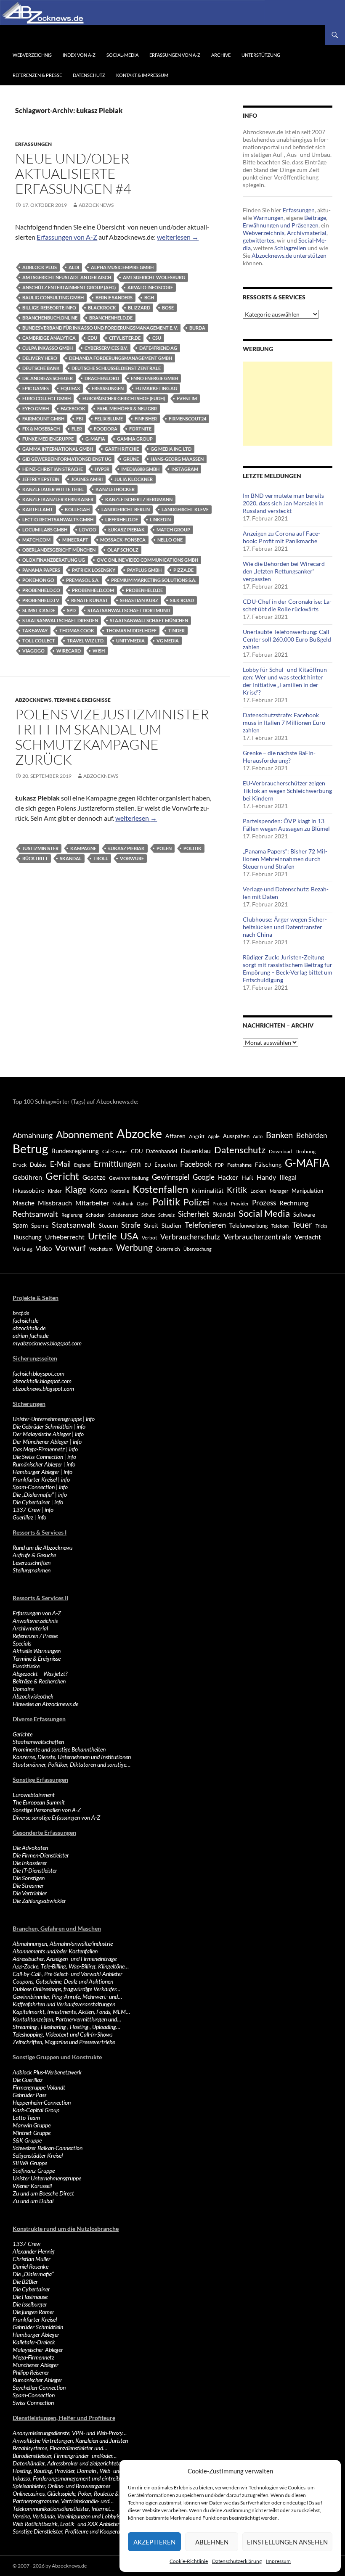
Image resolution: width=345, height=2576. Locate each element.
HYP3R (102, 469)
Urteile (102, 1236)
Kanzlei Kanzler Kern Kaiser (58, 499)
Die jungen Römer (33, 2312)
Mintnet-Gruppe (32, 2133)
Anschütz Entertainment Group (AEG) (69, 287)
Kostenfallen (160, 1189)
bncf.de (21, 1313)
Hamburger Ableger (36, 1472)
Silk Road (182, 600)
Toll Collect (39, 641)
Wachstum (101, 1249)
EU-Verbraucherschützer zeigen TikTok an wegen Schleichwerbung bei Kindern (287, 791)
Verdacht (308, 1237)
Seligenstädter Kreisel (38, 2155)
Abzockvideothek (33, 1696)
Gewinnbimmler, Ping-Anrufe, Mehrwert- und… (67, 1996)
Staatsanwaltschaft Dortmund (129, 610)
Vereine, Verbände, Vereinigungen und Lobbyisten (70, 2516)
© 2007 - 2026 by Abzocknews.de (50, 2566)
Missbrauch (55, 1203)
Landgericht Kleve (185, 509)
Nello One (170, 540)
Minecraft (75, 540)
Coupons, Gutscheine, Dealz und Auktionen (63, 1981)
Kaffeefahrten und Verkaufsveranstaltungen (64, 2004)
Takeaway (35, 630)
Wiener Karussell (32, 2186)
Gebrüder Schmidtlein (38, 2327)
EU (148, 1165)
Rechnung (294, 1203)
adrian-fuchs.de (31, 1336)
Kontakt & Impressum (142, 75)
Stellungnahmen (32, 1570)
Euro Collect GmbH (46, 398)
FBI (80, 419)
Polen (164, 848)
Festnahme (239, 1165)
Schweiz (166, 1215)
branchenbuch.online (50, 318)
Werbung (134, 1247)
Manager (279, 1191)
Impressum (278, 2561)
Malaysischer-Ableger (38, 2350)
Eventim (187, 398)
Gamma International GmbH (58, 449)
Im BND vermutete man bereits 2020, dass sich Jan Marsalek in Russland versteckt (283, 503)
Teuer (302, 1225)
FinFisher (146, 419)
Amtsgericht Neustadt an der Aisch (67, 277)
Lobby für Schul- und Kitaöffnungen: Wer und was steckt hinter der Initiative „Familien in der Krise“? (286, 681)
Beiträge (315, 218)
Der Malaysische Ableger (42, 1434)
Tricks (321, 1226)
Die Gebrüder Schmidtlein (42, 1426)
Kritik (237, 1190)
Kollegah (77, 509)
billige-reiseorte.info (49, 308)
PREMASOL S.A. (83, 580)
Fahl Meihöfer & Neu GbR (127, 408)
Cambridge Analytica (49, 338)
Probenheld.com (93, 590)
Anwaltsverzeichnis (35, 1621)
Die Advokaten (30, 1848)
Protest (220, 1203)
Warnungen (268, 218)
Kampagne (83, 848)
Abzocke (139, 1133)
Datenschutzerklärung (237, 2561)
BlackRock (102, 308)
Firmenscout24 (187, 419)
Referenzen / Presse (35, 1636)
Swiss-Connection (33, 2403)
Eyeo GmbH (36, 408)
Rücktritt (35, 858)
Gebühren (27, 1177)
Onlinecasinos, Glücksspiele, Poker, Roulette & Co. (70, 2493)
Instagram (185, 469)
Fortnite (140, 429)
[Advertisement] (288, 404)
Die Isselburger (30, 2304)
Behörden (312, 1135)
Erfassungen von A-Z (175, 55)
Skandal (71, 858)
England (82, 1165)
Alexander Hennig (34, 2251)
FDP (219, 1165)
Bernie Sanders (114, 297)
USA (129, 1236)
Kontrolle (120, 1191)
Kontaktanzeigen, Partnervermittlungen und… (67, 2019)
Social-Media (122, 55)
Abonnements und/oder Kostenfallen (55, 1951)
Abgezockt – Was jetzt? (40, 1674)
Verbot (149, 1238)
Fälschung (268, 1164)
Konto (98, 1190)
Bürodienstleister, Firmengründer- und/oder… (65, 2456)
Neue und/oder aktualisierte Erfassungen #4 (73, 173)
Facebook (73, 408)
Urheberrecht (65, 1237)
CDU (92, 338)
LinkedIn (160, 519)
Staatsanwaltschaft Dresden (60, 620)
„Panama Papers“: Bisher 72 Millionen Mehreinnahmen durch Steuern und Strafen (285, 859)
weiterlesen (178, 237)
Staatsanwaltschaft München (149, 620)
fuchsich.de (25, 1320)
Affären (175, 1136)
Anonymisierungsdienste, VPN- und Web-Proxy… (70, 2433)
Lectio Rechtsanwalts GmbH (58, 519)
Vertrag (23, 1248)
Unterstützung (261, 55)
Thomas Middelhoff (131, 630)
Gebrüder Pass (29, 2095)
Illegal (288, 1177)
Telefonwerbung (249, 1226)
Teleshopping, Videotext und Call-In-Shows (62, 2034)
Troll (101, 858)
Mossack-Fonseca (123, 540)
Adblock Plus (40, 267)
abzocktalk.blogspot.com (42, 1381)
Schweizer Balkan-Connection (48, 2148)
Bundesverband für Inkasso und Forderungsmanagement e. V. (100, 328)
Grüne (131, 459)
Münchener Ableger (36, 2365)
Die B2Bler (25, 2281)
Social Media (264, 1213)
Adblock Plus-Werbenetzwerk (47, 2072)
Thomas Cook (77, 630)
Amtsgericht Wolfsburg (154, 277)
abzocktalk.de (29, 1328)
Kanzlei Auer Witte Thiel (53, 489)
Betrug (30, 1149)
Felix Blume (109, 419)
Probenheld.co (41, 590)
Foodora (106, 429)
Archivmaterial (307, 233)
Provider (240, 1203)
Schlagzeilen (290, 248)
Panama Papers (41, 570)
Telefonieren (205, 1225)
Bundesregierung (75, 1151)
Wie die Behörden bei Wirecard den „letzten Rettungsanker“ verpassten (284, 571)
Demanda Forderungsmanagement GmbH (121, 358)
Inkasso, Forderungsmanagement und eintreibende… (74, 2478)
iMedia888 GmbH (140, 469)
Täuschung (27, 1237)
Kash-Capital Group (36, 2110)
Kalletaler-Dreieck (34, 2342)
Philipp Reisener (31, 2372)
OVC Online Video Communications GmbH (147, 560)
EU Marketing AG (156, 388)
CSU (157, 338)
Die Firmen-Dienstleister (41, 1855)
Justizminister (40, 848)
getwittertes (259, 240)
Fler (77, 429)
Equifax (70, 388)
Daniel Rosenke (31, 2266)
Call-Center (115, 1151)
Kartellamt (38, 509)
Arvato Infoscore (150, 287)
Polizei (196, 1202)
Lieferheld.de (122, 519)
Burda (197, 328)
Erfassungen (33, 144)
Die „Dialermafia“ (33, 1494)
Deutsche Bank (41, 368)
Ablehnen (212, 2542)
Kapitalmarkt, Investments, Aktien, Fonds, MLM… (71, 2012)
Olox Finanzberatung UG (54, 560)
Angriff (197, 1136)
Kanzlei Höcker (115, 489)
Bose (168, 308)
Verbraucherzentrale (257, 1236)
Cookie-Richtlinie (189, 2561)
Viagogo (33, 651)
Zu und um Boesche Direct (43, 2193)
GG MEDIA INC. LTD (171, 449)
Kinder (55, 1191)
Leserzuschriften (32, 1563)
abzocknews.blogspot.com (43, 1388)
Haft (247, 1177)
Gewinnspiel (171, 1177)
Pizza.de (183, 570)
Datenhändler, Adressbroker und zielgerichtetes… (70, 2463)
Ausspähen (236, 1136)
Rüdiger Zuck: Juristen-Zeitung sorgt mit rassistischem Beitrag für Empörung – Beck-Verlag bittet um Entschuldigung (288, 968)
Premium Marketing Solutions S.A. (154, 580)
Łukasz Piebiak (126, 530)
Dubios (38, 1165)
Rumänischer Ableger (37, 1464)
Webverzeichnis (32, 55)
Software (304, 1215)
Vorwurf (132, 858)
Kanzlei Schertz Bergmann (139, 499)
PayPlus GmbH (144, 570)
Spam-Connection (34, 1487)
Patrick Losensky (94, 570)
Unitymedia (130, 641)
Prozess (264, 1203)
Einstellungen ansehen (287, 2542)
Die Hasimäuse (30, 2297)
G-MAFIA (95, 439)
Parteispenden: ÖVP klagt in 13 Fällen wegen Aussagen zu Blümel (286, 825)
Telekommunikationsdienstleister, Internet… (64, 2509)
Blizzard (139, 308)
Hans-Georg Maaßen (177, 459)
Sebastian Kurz (139, 600)
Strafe (131, 1225)
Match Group (173, 530)
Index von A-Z (79, 55)
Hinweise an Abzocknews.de (45, 1704)
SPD (71, 610)
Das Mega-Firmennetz (39, 1449)
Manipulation (307, 1191)
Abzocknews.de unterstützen (289, 255)
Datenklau (196, 1151)
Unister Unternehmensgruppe (47, 2178)
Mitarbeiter (92, 1203)
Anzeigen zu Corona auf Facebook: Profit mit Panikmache (281, 537)
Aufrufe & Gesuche (34, 1555)
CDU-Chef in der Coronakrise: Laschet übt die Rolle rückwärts (287, 605)
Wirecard (69, 651)
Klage (76, 1189)
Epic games (36, 388)
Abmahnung (33, 1135)
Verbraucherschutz (190, 1237)
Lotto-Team (26, 2118)
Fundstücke (26, 1666)
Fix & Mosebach (41, 429)
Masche (24, 1203)
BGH (149, 297)
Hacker (228, 1177)
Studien (171, 1225)
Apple (214, 1136)
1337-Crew (27, 1510)
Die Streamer (28, 1885)
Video (44, 1248)
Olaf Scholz (123, 550)
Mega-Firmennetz (33, 2357)
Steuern (108, 1226)
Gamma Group (135, 439)
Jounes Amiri (87, 479)
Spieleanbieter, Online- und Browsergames (61, 2486)
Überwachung (198, 1249)
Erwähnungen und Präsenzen (281, 225)
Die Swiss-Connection (38, 1457)
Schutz (148, 1215)
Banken (279, 1135)
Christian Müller (32, 2259)
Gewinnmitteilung (129, 1178)
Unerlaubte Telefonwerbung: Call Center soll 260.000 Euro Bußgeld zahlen (287, 639)
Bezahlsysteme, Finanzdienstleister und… (60, 2448)
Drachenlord (102, 378)
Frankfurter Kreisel (35, 1479)
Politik (192, 848)
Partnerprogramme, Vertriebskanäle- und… (63, 2501)
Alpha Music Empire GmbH (122, 267)
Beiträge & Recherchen (39, 1681)
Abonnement (85, 1134)
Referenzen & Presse (37, 75)
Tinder (176, 630)
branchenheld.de (111, 318)
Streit (151, 1226)
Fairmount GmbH (43, 419)
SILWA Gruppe (30, 2163)
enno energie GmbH (154, 378)
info (90, 1419)
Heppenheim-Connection (42, 2102)
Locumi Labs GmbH (45, 530)
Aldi (74, 267)
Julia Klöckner (134, 479)
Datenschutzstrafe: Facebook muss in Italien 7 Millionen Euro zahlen (284, 723)
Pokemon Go (38, 580)
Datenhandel (162, 1151)
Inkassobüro (29, 1190)
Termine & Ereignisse (82, 700)
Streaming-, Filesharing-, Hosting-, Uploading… (66, 2027)
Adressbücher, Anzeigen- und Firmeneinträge (65, 1959)
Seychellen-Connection (39, 2387)
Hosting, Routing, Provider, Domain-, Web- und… (69, 2471)
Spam (20, 1225)
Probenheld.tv (41, 600)
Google (204, 1177)
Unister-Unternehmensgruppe (47, 1419)
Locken (258, 1191)
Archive (221, 55)
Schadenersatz (123, 1215)
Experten (166, 1165)
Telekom (280, 1226)
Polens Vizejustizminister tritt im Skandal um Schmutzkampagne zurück (112, 737)
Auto (258, 1136)
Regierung (72, 1215)
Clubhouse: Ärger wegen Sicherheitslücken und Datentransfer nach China (285, 927)
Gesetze (94, 1177)
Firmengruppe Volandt (39, 2087)
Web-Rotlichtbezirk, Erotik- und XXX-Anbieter (66, 2524)
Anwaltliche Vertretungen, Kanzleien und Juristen (70, 2440)
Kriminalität (207, 1190)
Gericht (62, 1176)
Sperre (40, 1226)
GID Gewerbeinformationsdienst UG (67, 459)
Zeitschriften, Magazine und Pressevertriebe (64, 2042)
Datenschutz (89, 75)
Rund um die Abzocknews (42, 1547)
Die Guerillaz (28, 2080)
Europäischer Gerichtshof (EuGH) (124, 398)
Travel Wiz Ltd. (86, 641)
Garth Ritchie (122, 449)
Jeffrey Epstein (41, 479)
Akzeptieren (154, 2542)
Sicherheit (194, 1214)
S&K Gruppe (27, 2140)
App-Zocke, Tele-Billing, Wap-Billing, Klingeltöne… (71, 1966)
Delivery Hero (40, 358)
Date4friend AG (158, 348)
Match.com (36, 540)
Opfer (143, 1203)
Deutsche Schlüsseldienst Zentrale (116, 368)
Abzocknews (96, 205)
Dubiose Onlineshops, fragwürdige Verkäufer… (66, 1989)
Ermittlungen (117, 1164)
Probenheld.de (144, 590)
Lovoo (88, 530)
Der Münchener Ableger (41, 1441)
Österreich (168, 1249)
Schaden (95, 1215)
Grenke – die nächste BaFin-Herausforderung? (279, 757)
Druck (20, 1165)
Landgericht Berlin (126, 509)
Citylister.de (125, 338)
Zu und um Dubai (33, 2201)
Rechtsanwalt (35, 1214)
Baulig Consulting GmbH (53, 297)
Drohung (305, 1151)
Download (280, 1151)
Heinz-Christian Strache (53, 469)
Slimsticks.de (39, 610)
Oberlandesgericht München (59, 550)
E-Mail (60, 1164)
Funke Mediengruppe (48, 439)
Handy (266, 1177)
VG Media (168, 641)
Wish (99, 651)
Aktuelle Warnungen (37, 1651)
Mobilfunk (123, 1203)
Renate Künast (90, 600)
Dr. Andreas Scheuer (48, 378)
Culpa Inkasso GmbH (48, 348)
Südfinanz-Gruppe (34, 2170)
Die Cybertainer (31, 1502)
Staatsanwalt (74, 1225)
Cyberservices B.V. (106, 348)
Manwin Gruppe (32, 2125)
